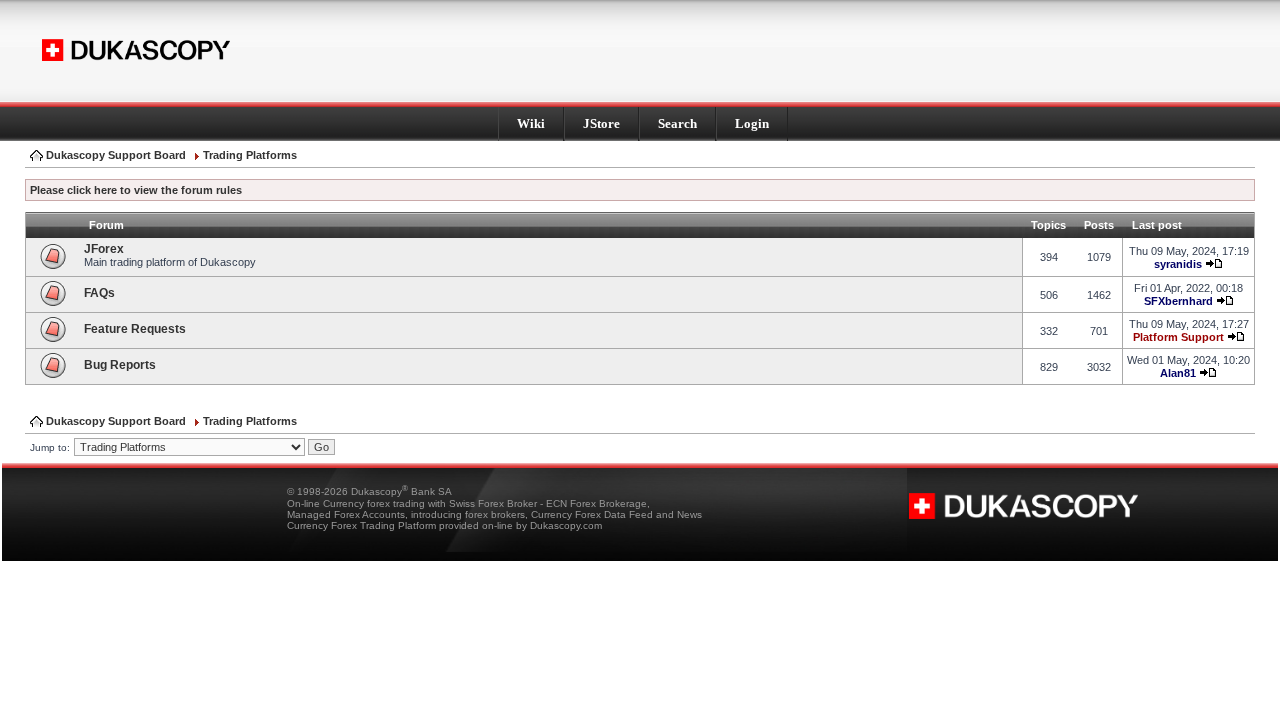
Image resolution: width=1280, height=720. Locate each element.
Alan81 (1178, 373)
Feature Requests (135, 329)
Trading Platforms (250, 155)
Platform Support (1178, 337)
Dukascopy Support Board (116, 155)
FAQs (99, 293)
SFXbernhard (1178, 301)
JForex (104, 249)
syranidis (1178, 264)
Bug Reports (120, 365)
